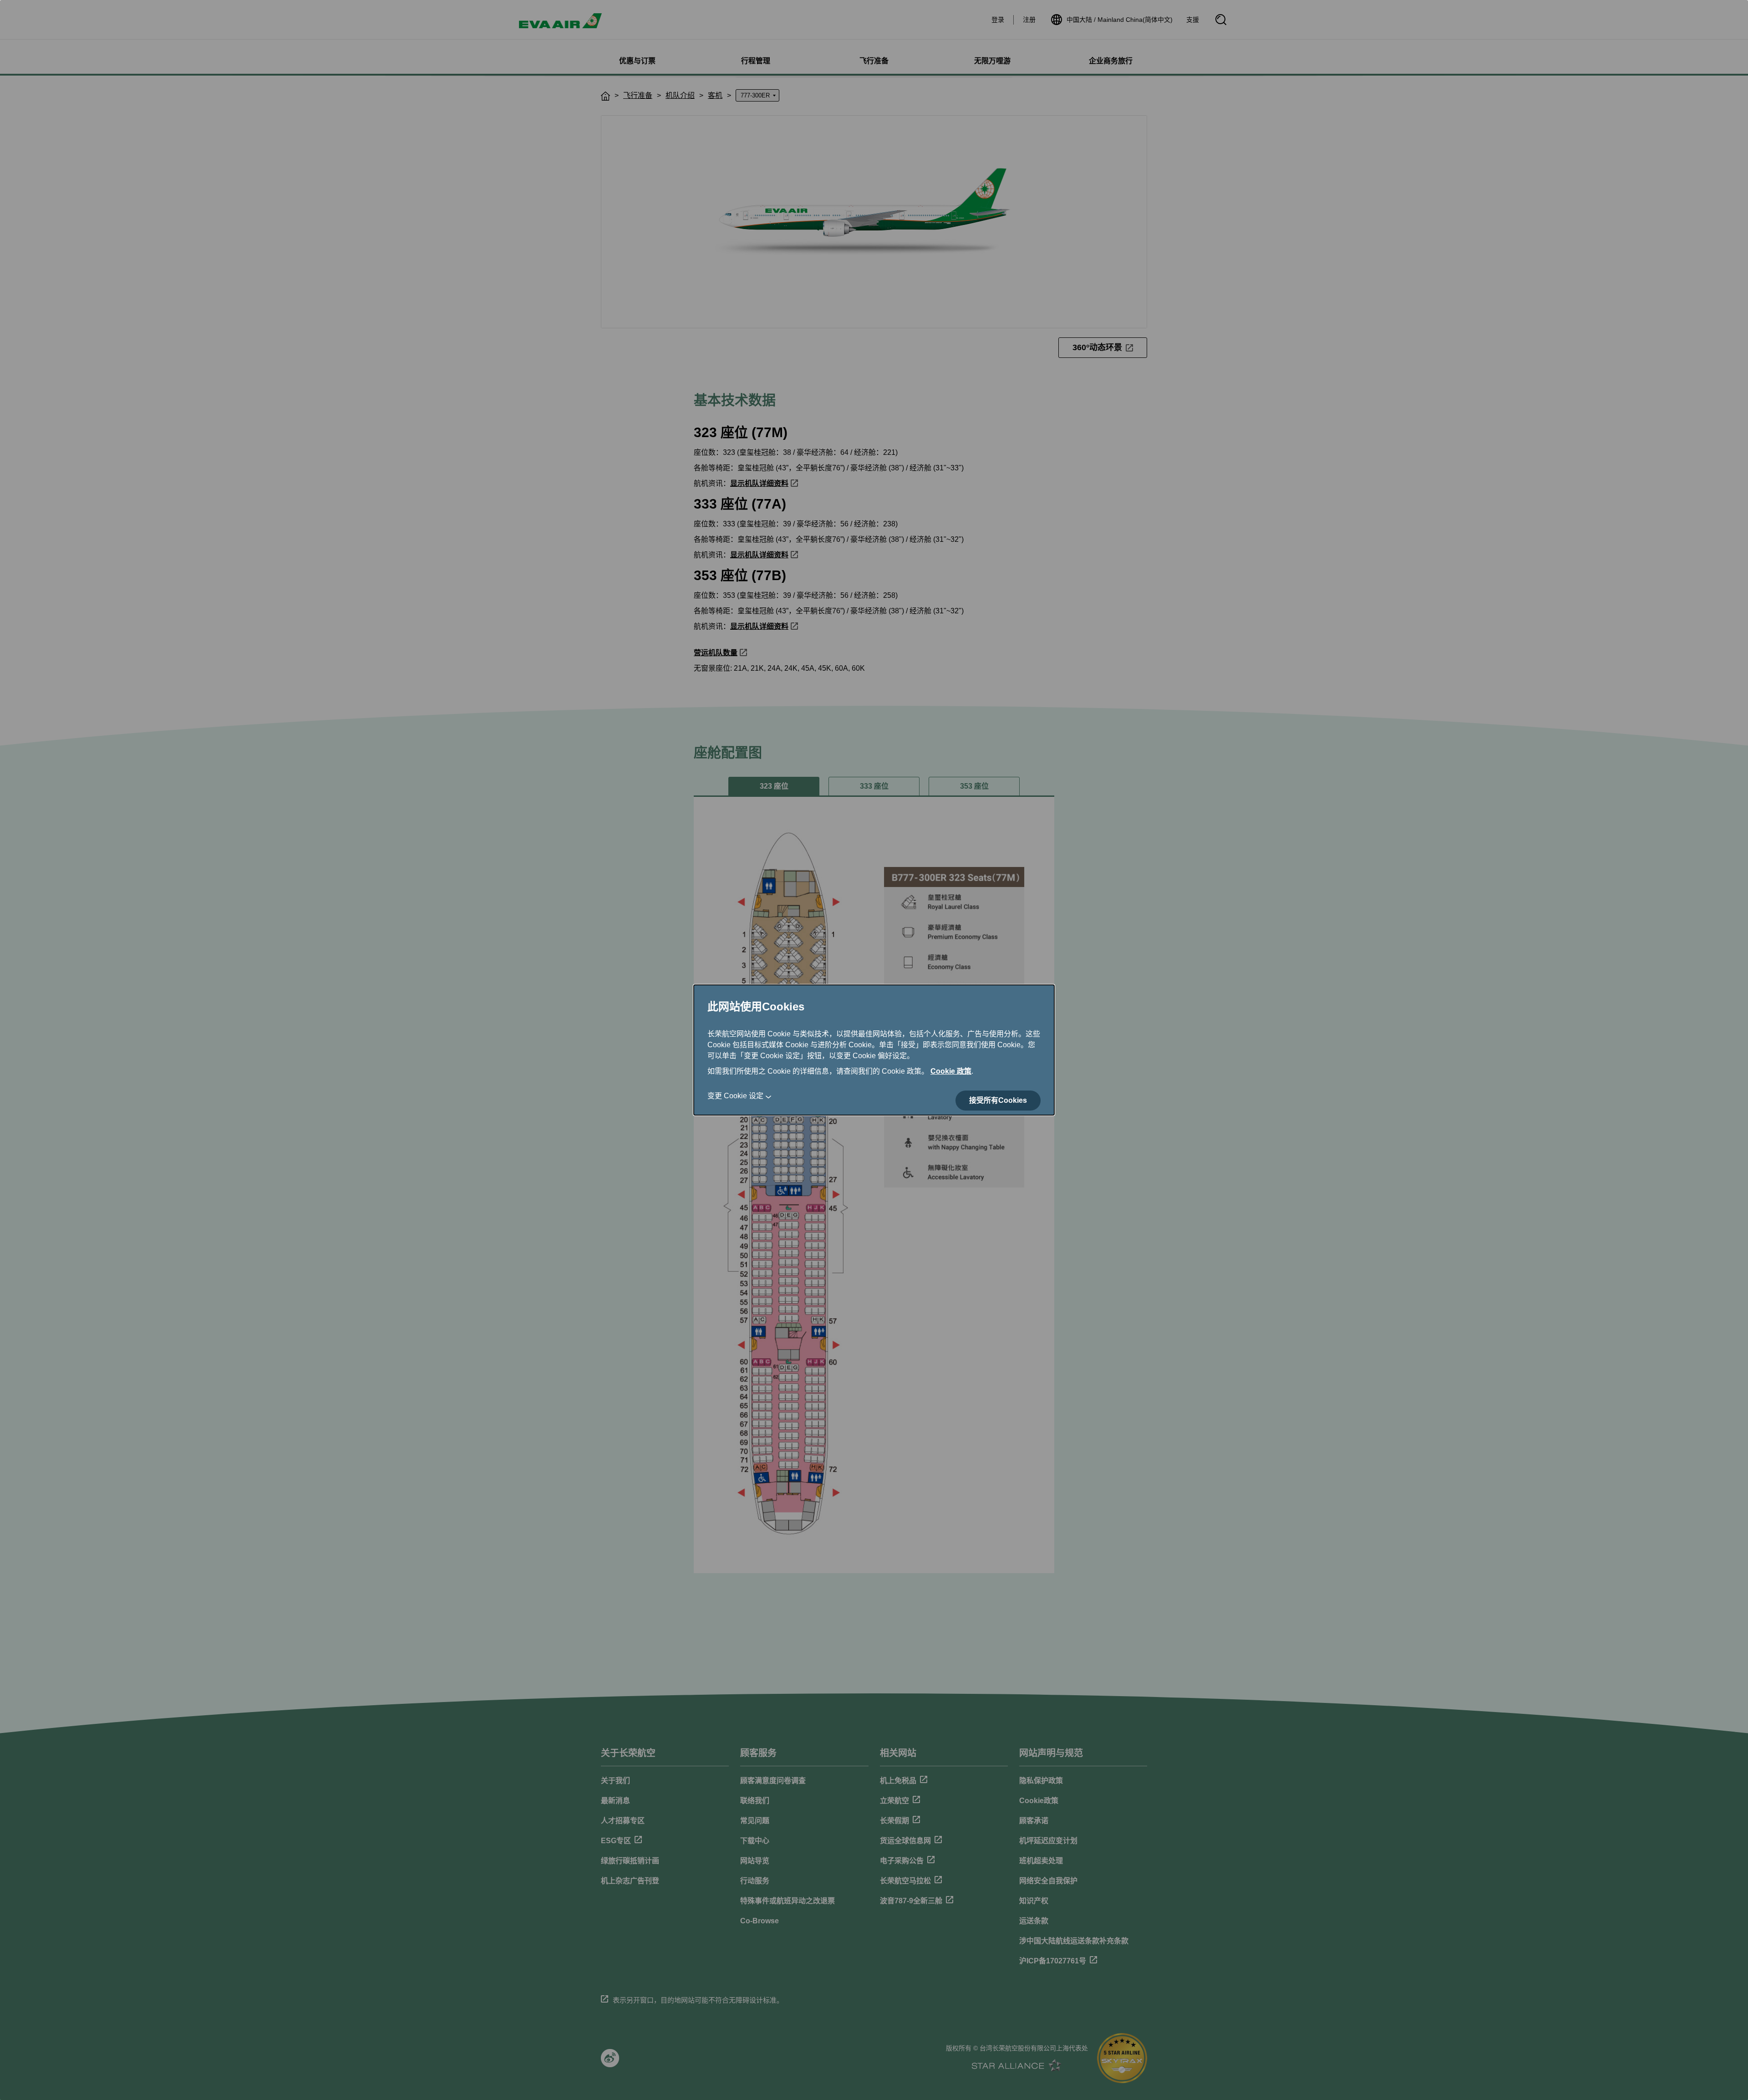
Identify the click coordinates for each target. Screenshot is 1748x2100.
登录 (998, 20)
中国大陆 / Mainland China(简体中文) (1120, 20)
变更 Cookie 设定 (735, 1096)
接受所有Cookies (998, 1100)
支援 (1193, 20)
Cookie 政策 (951, 1071)
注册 (1029, 20)
